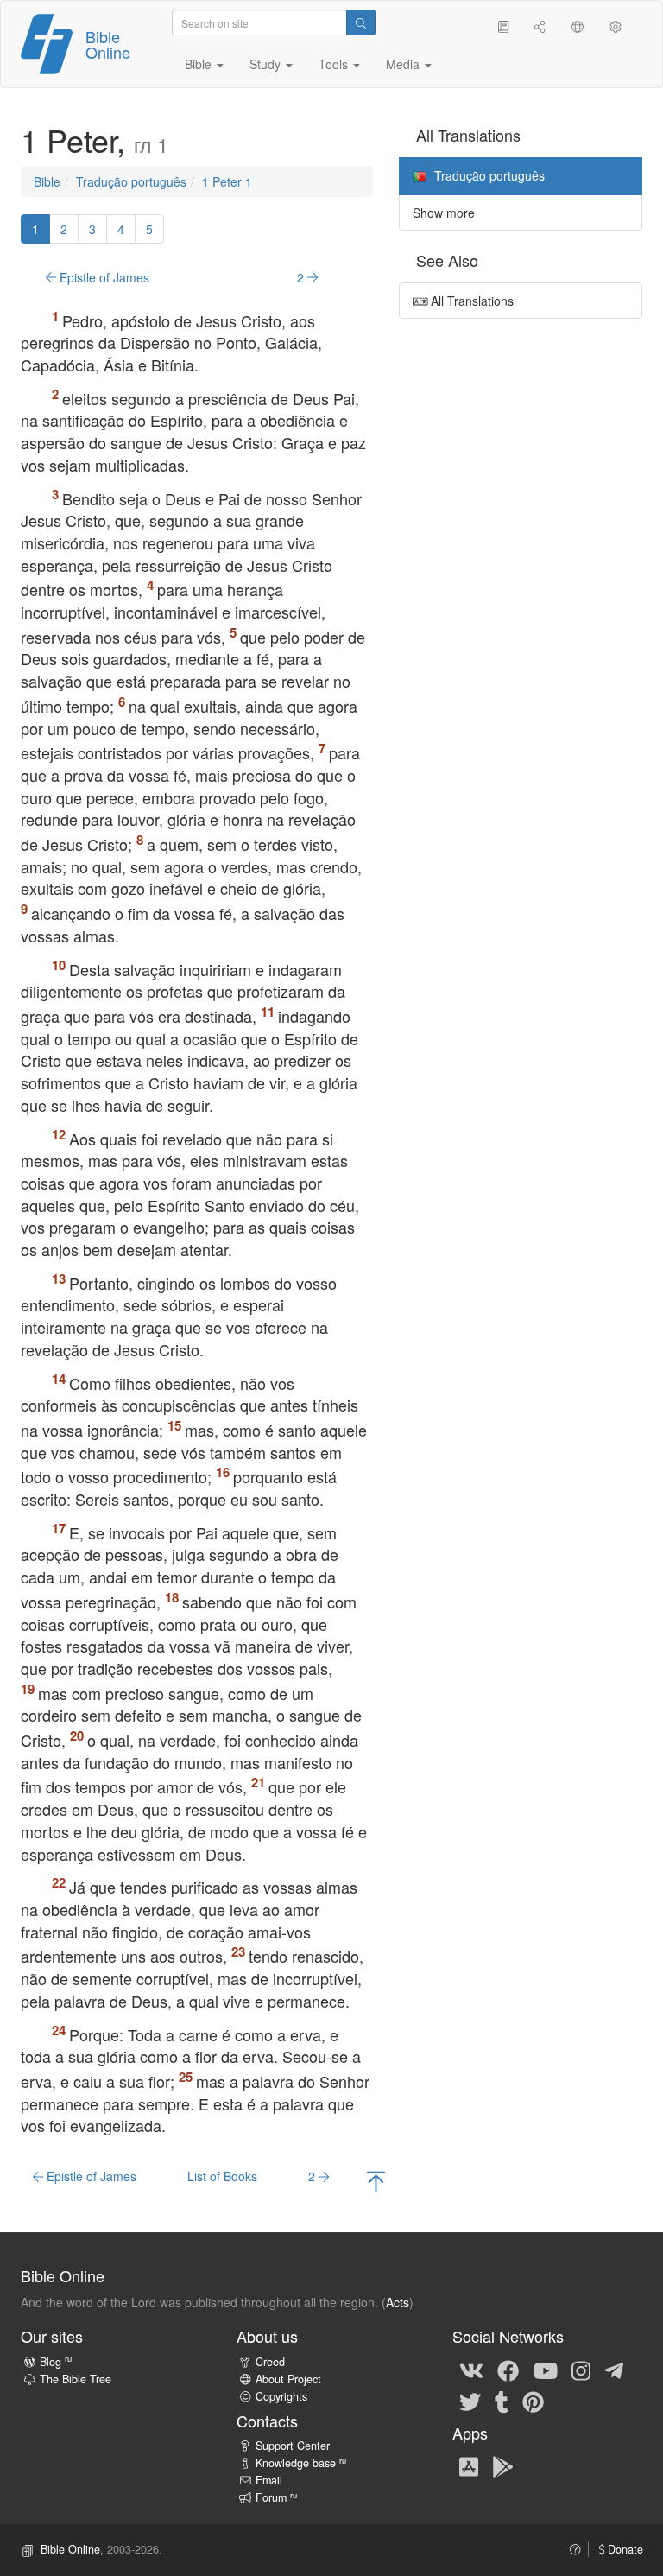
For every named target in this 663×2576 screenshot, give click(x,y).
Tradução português (131, 181)
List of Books (222, 2176)
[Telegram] (614, 2370)
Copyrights (281, 2396)
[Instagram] (581, 2370)
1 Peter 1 (227, 181)
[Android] (503, 2465)
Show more (444, 213)
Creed (270, 2362)
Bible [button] (200, 64)
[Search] (361, 22)
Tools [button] (335, 64)
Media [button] (404, 64)
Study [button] (267, 64)
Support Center (293, 2446)
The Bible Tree (76, 2379)
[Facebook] (508, 2370)
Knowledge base (301, 2463)
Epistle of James (103, 277)
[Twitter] (470, 2401)
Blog (56, 2362)
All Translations (470, 301)
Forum (276, 2497)
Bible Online (108, 44)
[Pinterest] (533, 2401)
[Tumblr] (502, 2401)
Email (269, 2480)
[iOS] (469, 2465)
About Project (288, 2379)
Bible (47, 181)
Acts (398, 2302)
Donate (624, 2549)
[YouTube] (546, 2370)
